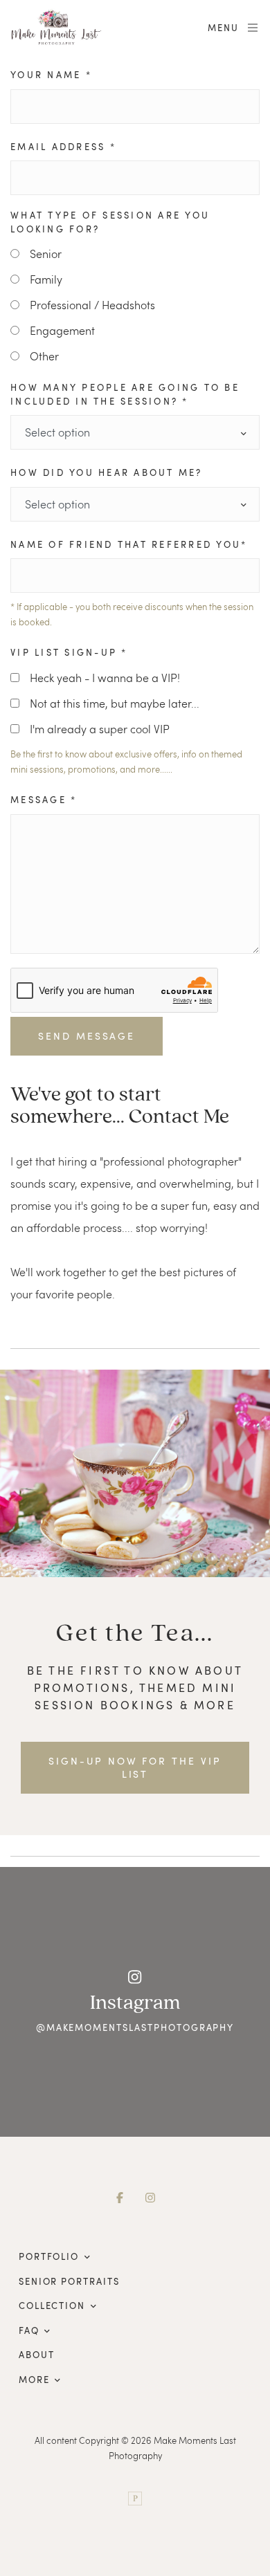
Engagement (62, 330)
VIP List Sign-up (69, 652)
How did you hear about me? (107, 472)
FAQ (29, 2330)
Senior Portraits (69, 2281)
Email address (63, 147)
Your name (51, 75)
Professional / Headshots (92, 305)
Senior (46, 254)
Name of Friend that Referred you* (129, 544)
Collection (52, 2306)
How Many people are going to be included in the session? (125, 394)
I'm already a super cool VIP (100, 729)
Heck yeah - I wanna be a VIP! (105, 678)
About (37, 2355)
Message (44, 800)
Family (46, 279)
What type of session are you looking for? (110, 222)
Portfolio (49, 2256)
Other (44, 356)
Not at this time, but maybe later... (115, 703)
